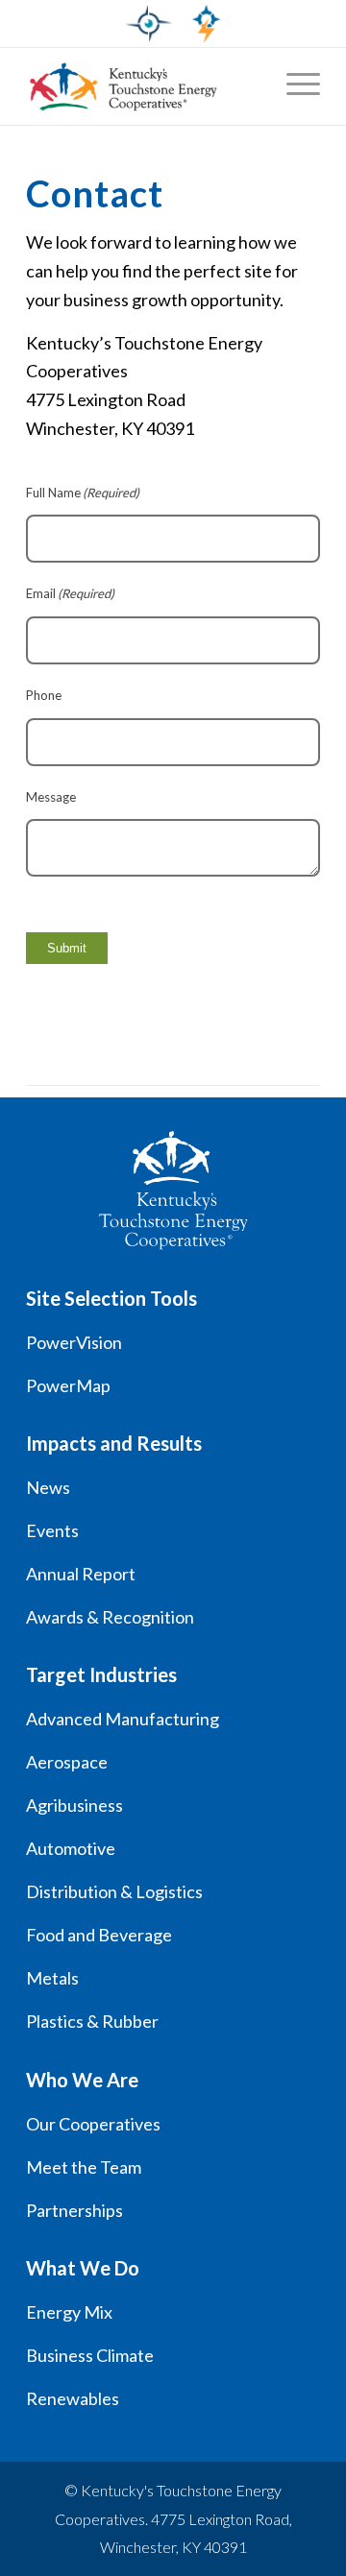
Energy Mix (69, 2312)
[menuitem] (294, 86)
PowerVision (74, 1342)
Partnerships (74, 2210)
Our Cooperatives (93, 2124)
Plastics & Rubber (92, 2021)
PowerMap (68, 1385)
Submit (67, 948)
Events (52, 1530)
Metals (52, 1978)
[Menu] (294, 86)
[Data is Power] (122, 86)
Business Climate (90, 2355)
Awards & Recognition (110, 1617)
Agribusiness (74, 1805)
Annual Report (81, 1574)
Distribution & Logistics (114, 1891)
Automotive (71, 1848)
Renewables (73, 2398)
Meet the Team (84, 2167)
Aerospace (67, 1762)
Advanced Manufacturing (123, 1719)
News (48, 1487)
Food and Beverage (99, 1935)
